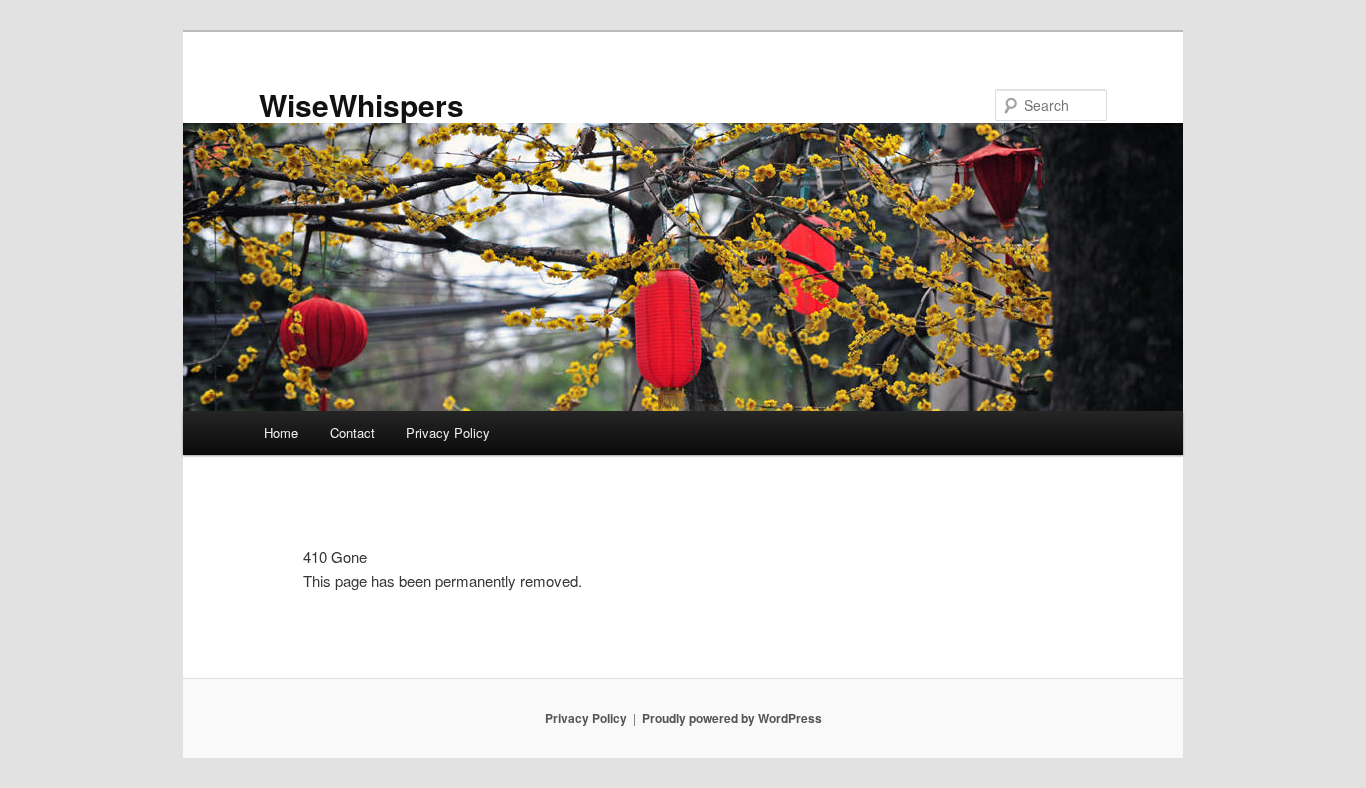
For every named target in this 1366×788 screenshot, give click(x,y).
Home (281, 432)
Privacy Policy (448, 432)
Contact (352, 432)
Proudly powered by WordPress (732, 718)
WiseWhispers (361, 104)
